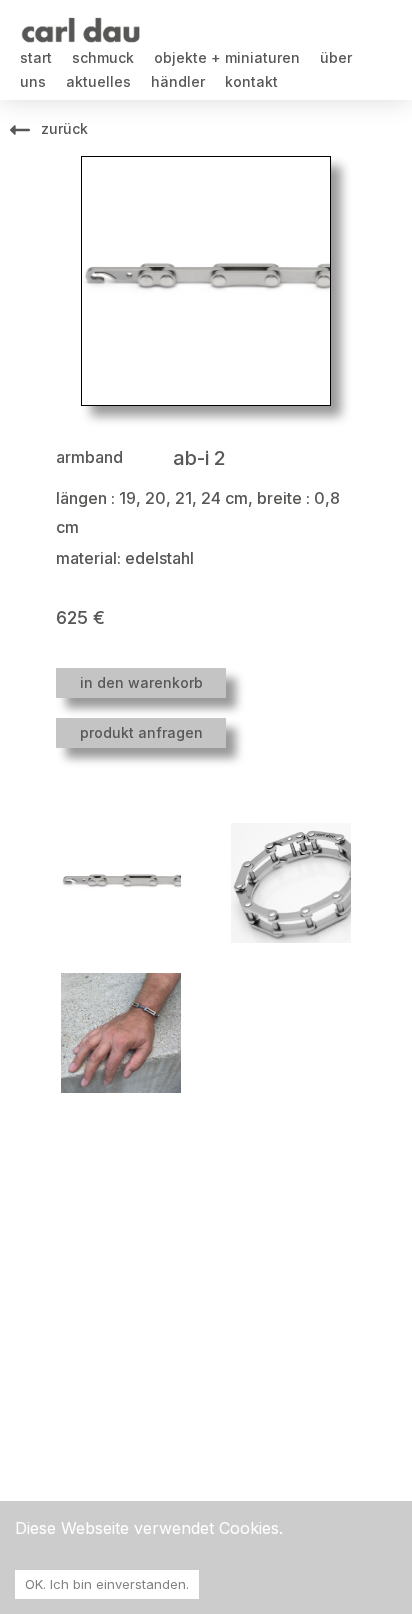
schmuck (103, 57)
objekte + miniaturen (227, 57)
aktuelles (98, 81)
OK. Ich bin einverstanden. (107, 1584)
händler (178, 81)
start (36, 57)
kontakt (251, 81)
